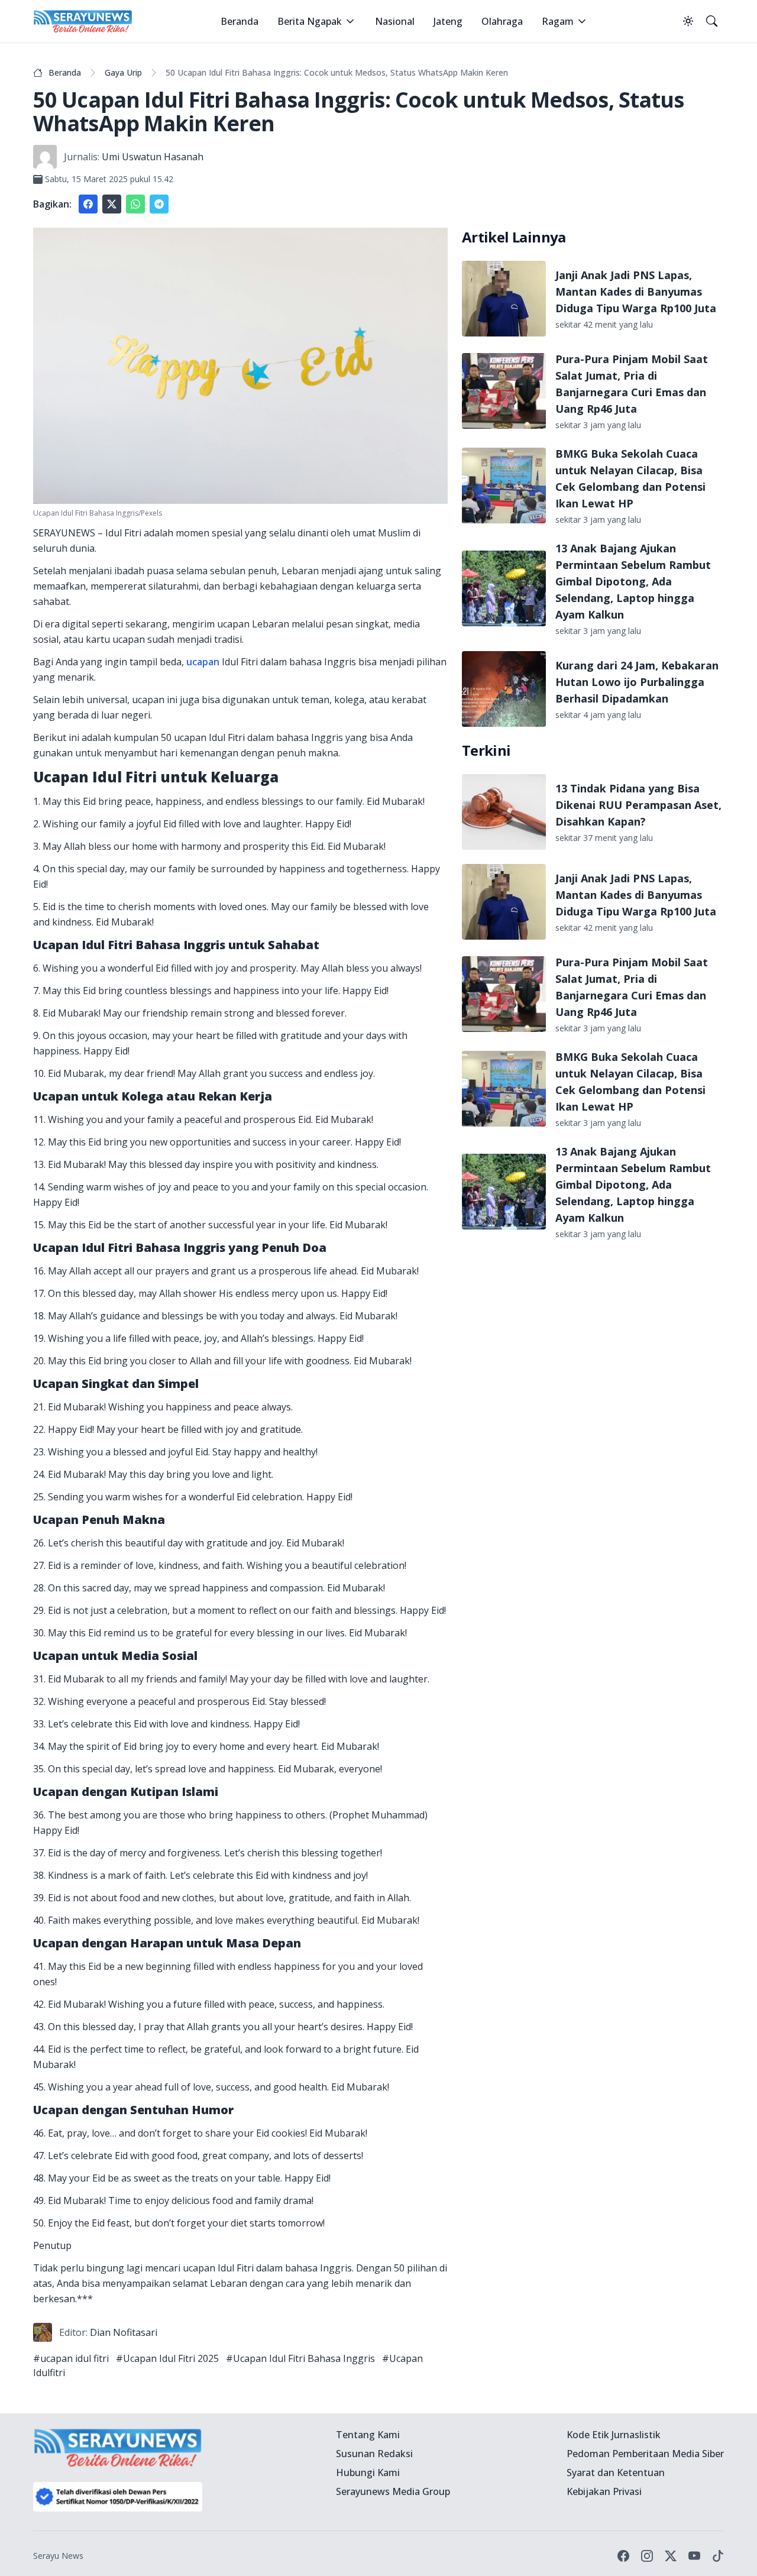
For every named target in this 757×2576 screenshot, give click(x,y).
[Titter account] (671, 2556)
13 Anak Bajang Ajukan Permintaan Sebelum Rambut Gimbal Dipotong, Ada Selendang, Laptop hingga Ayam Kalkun (633, 581)
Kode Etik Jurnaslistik (614, 2435)
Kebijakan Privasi (604, 2491)
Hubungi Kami (368, 2473)
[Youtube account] (694, 2556)
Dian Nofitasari (124, 2332)
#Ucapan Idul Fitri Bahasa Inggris (300, 2358)
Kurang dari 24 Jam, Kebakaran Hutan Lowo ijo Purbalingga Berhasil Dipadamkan (637, 682)
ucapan (203, 662)
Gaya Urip (123, 72)
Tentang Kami (368, 2435)
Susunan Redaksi (374, 2454)
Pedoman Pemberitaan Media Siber (645, 2454)
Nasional (395, 21)
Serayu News (58, 2556)
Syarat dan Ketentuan (616, 2473)
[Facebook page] (623, 2556)
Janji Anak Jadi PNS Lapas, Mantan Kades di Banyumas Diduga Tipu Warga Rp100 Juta (636, 292)
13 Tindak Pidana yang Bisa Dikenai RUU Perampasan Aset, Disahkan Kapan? (638, 805)
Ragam (558, 21)
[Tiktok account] (718, 2556)
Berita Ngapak (310, 21)
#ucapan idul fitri (71, 2358)
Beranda (240, 21)
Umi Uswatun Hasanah (153, 157)
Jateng (448, 21)
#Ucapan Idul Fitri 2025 (167, 2358)
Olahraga (502, 21)
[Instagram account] (647, 2556)
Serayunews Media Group (393, 2491)
